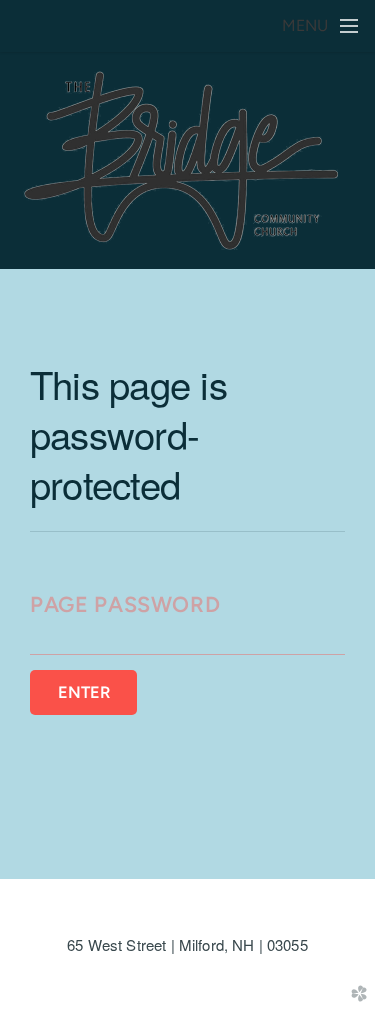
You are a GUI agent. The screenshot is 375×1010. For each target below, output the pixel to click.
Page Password (125, 604)
